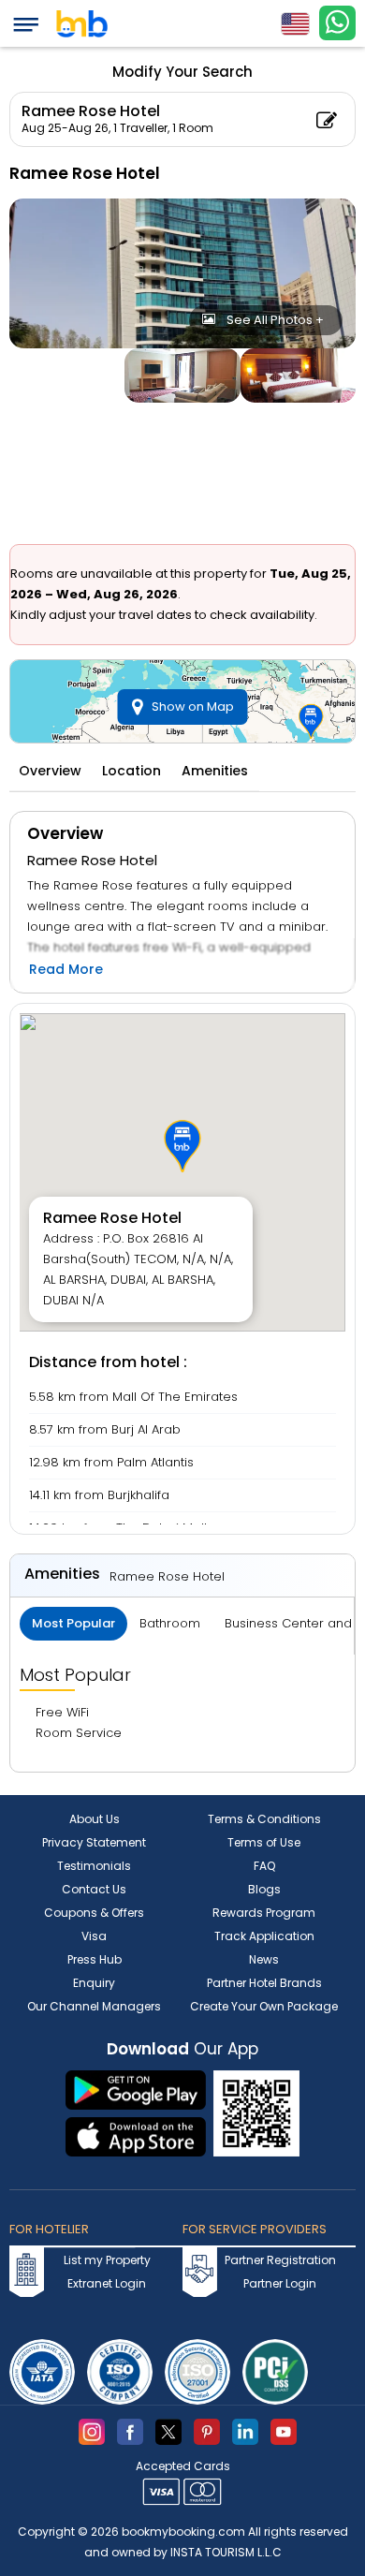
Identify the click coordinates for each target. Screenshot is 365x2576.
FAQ (264, 1866)
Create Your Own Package (264, 2006)
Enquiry (94, 1983)
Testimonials (94, 1866)
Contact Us (94, 1889)
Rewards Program (264, 1913)
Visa (94, 1936)
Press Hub (95, 1959)
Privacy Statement (94, 1842)
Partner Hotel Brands (264, 1983)
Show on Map (193, 707)
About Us (95, 1819)
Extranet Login (107, 2283)
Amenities (215, 771)
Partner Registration (280, 2260)
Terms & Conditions (264, 1819)
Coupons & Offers (94, 1913)
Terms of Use (264, 1842)
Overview (50, 771)
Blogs (264, 1889)
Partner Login (280, 2283)
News (264, 1959)
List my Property (107, 2260)
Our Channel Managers (94, 2006)
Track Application (264, 1936)
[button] (182, 1146)
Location (131, 771)
